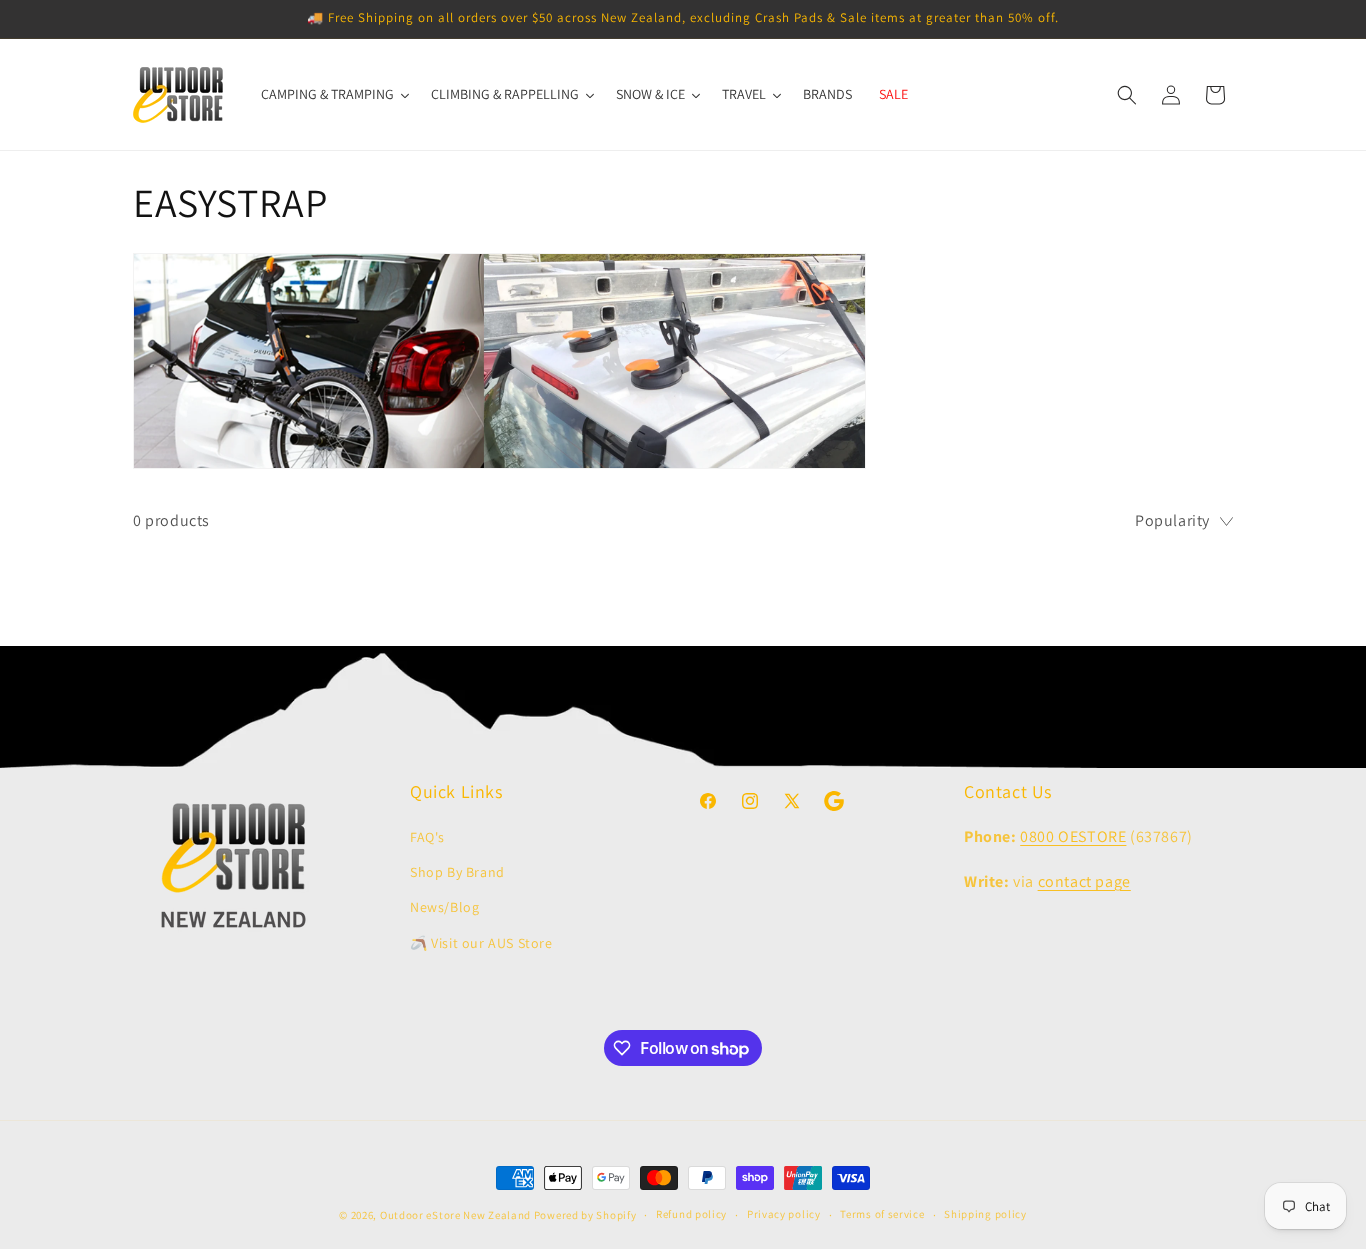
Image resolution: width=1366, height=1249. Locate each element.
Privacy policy (784, 1214)
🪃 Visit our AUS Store (481, 943)
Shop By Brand (457, 872)
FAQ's (427, 837)
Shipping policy (985, 1214)
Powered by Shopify (585, 1215)
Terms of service (882, 1214)
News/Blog (444, 907)
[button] (1127, 95)
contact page (1084, 881)
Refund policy (691, 1214)
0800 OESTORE (1073, 836)
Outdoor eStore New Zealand (455, 1215)
